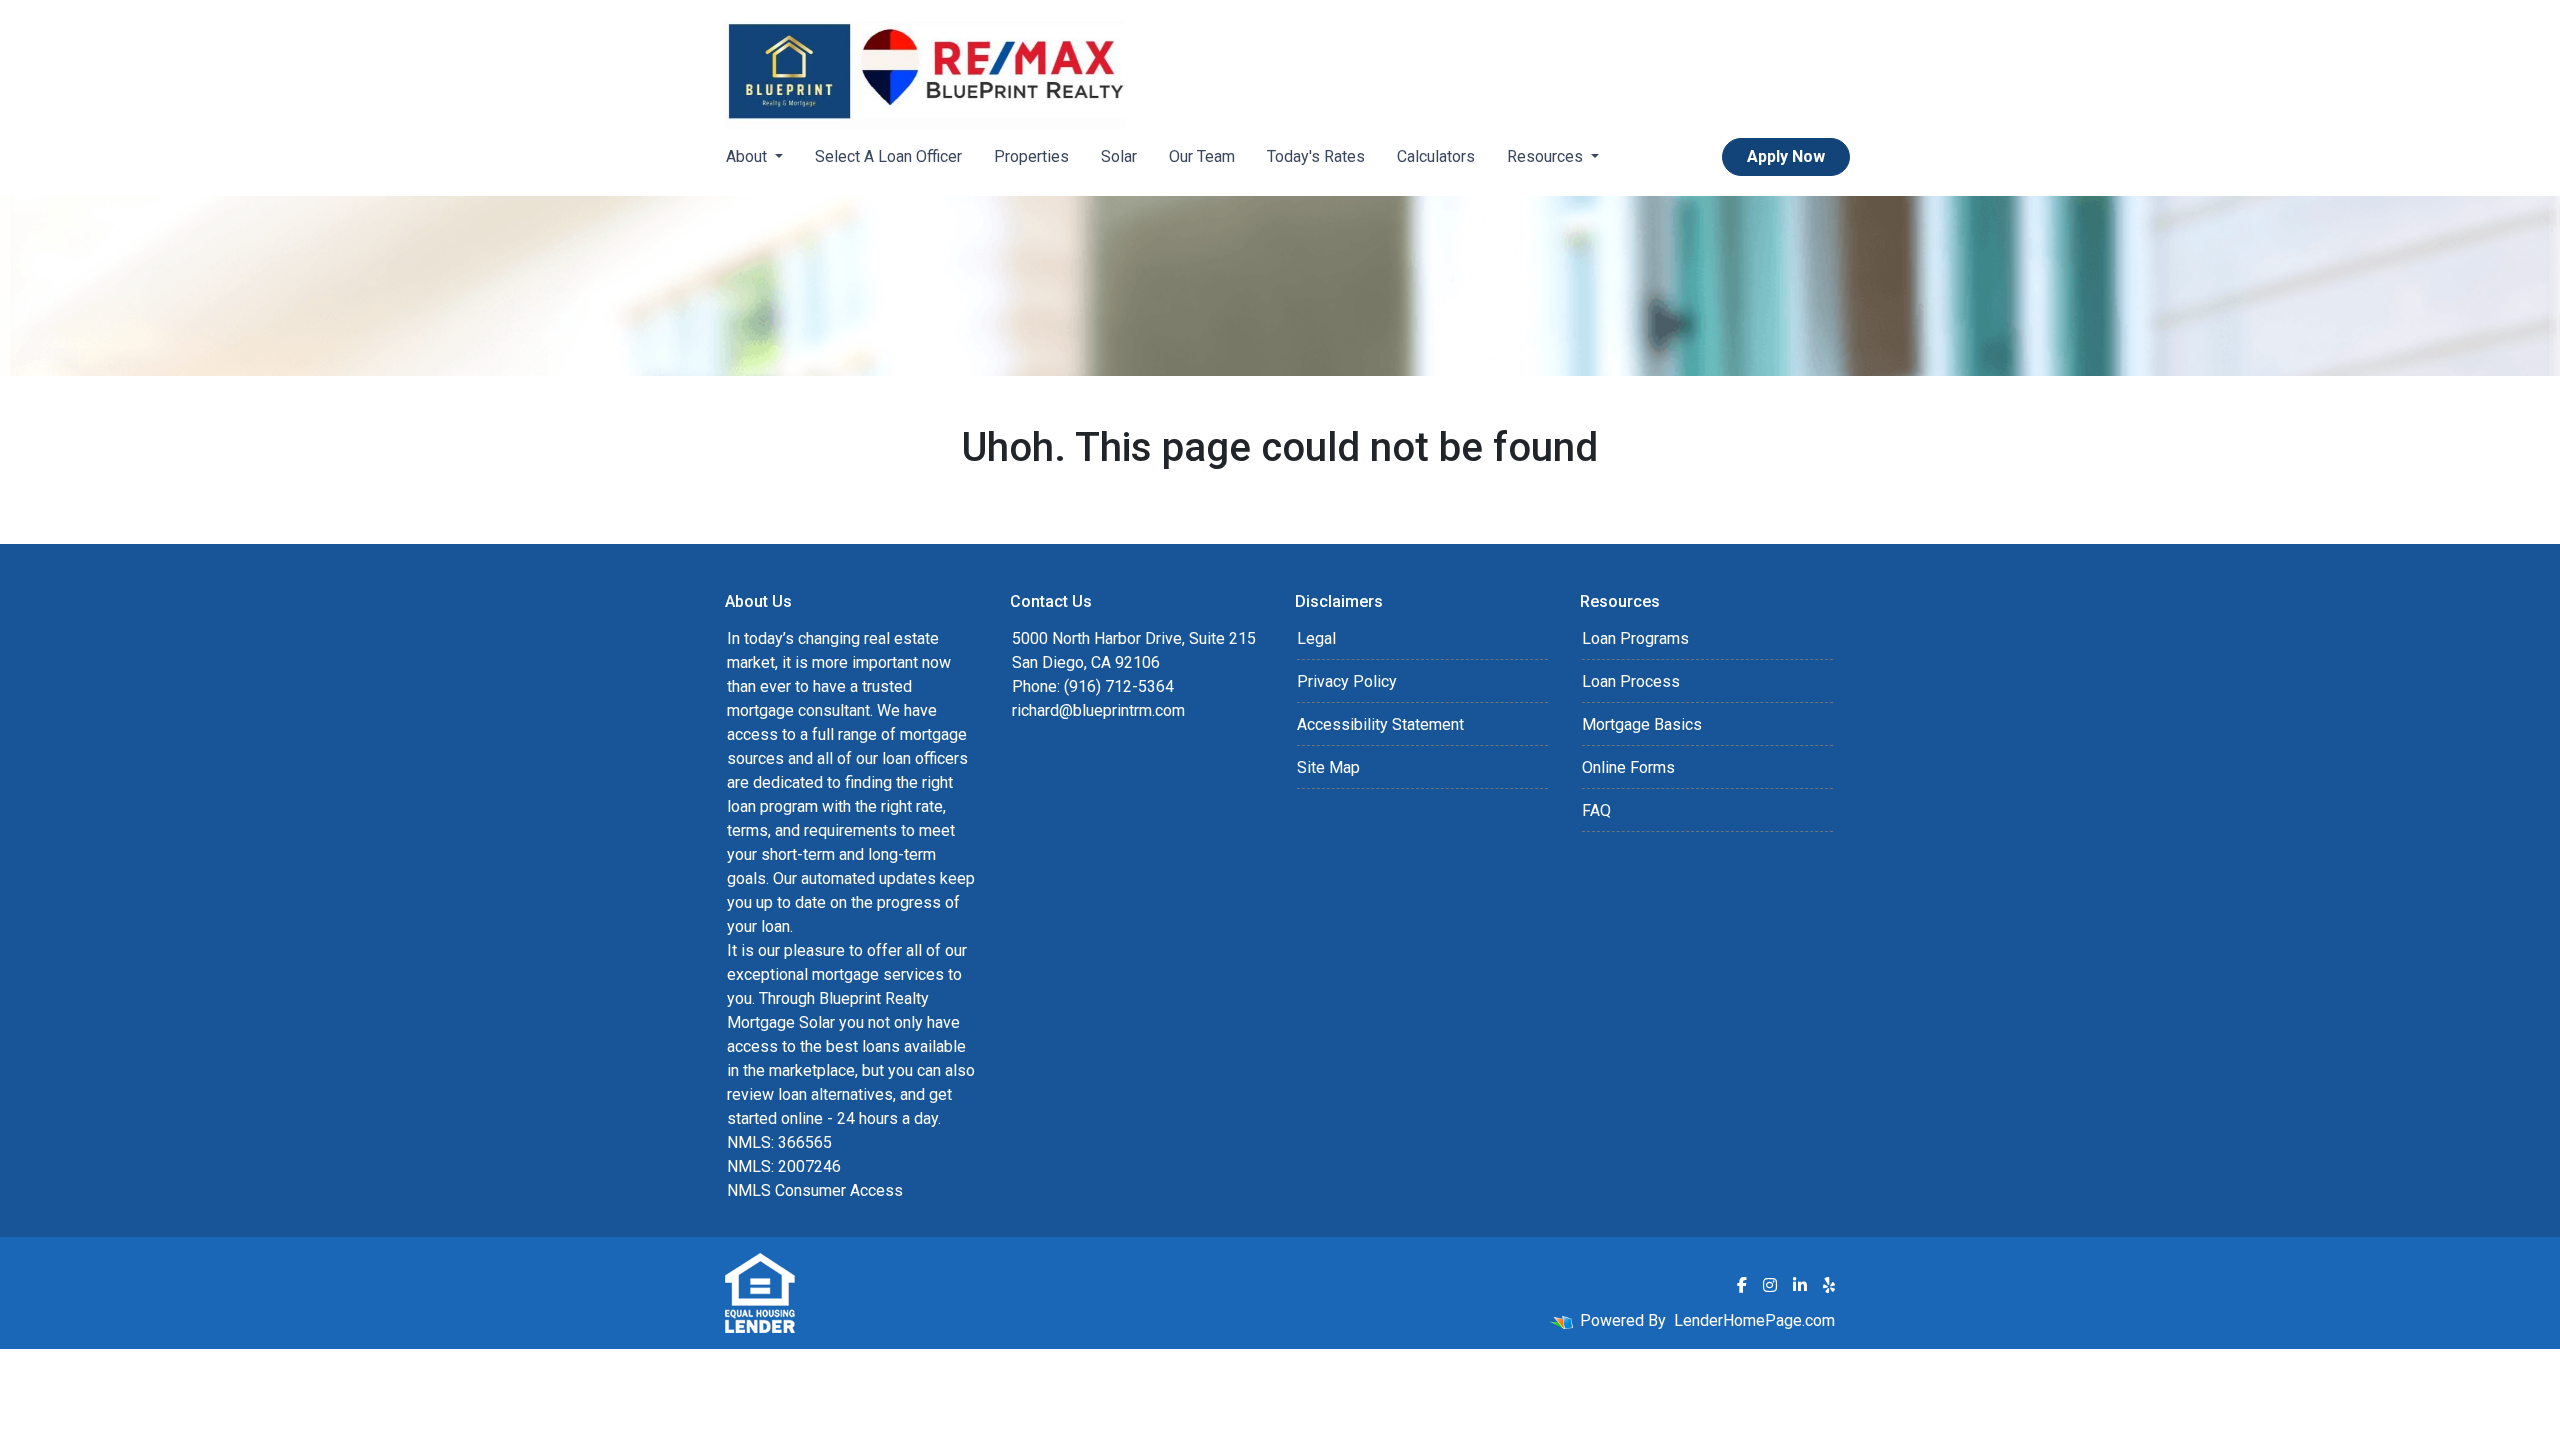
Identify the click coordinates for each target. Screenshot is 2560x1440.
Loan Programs (1635, 638)
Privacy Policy (1347, 681)
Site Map (1328, 767)
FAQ (1596, 810)
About (748, 156)
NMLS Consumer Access (815, 1190)
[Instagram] (1770, 1285)
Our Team (1202, 156)
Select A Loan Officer (888, 156)
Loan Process (1631, 681)
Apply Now (1786, 156)
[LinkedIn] (1800, 1285)
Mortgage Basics (1642, 724)
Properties (1031, 156)
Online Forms (1628, 767)
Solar (1119, 156)
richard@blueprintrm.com (1098, 710)
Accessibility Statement (1380, 724)
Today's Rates (1316, 156)
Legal (1316, 638)
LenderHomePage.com (1754, 1320)
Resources (1547, 156)
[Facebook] (1742, 1285)
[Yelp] (1829, 1285)
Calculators (1436, 156)
